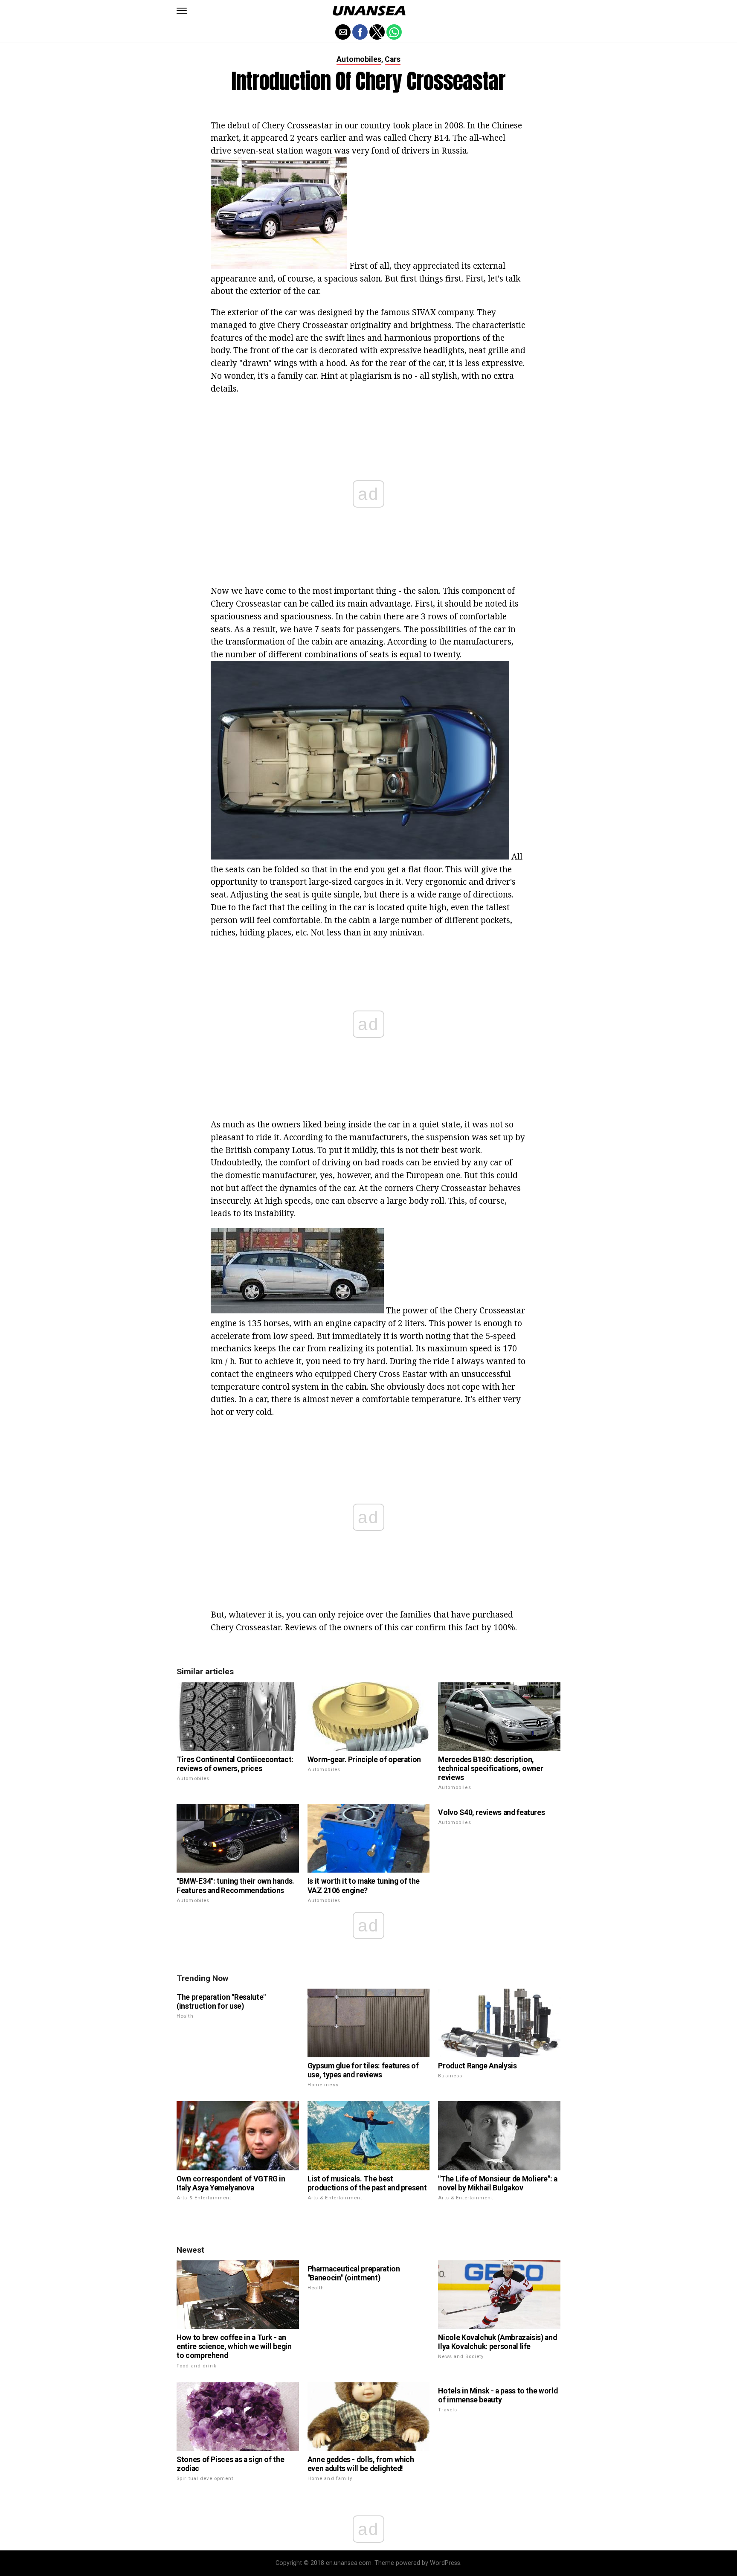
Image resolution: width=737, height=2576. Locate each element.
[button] (182, 11)
